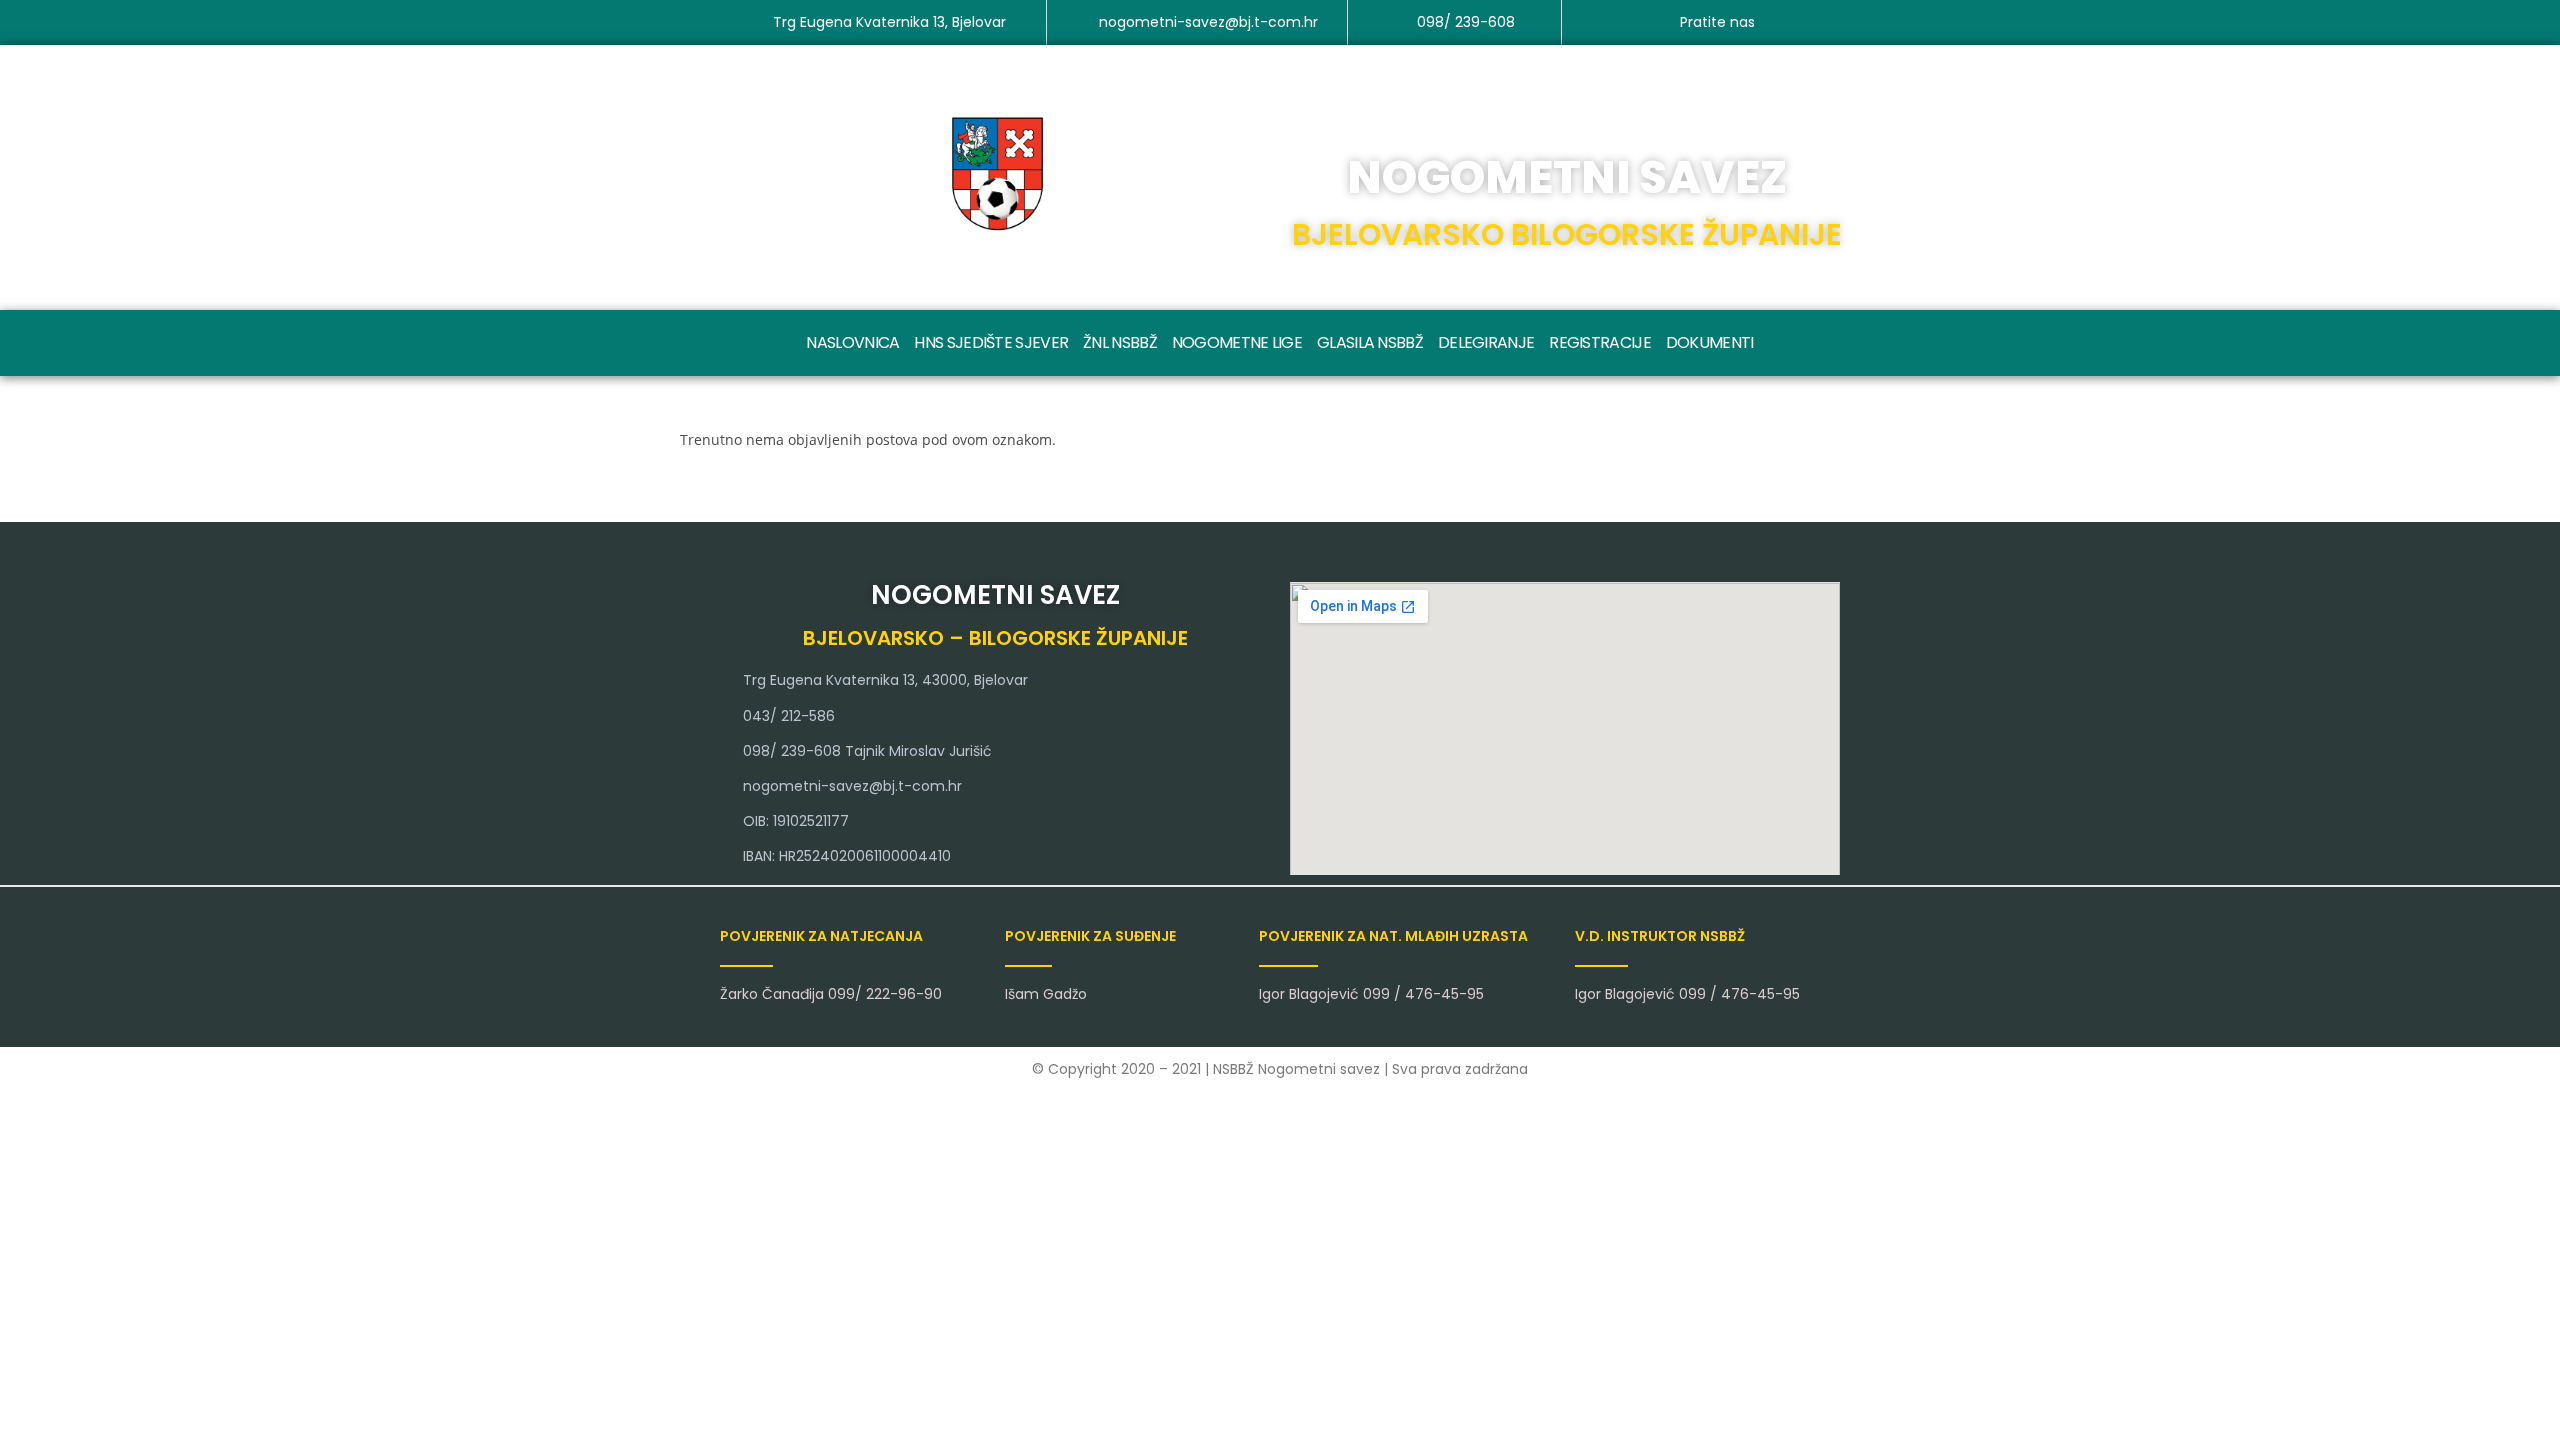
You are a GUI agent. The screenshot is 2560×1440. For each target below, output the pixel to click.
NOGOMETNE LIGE (1237, 342)
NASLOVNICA (852, 342)
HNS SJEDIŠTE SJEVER (991, 342)
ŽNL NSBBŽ (1120, 342)
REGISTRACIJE (1600, 342)
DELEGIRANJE (1486, 342)
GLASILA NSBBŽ (1370, 342)
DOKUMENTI (1710, 342)
